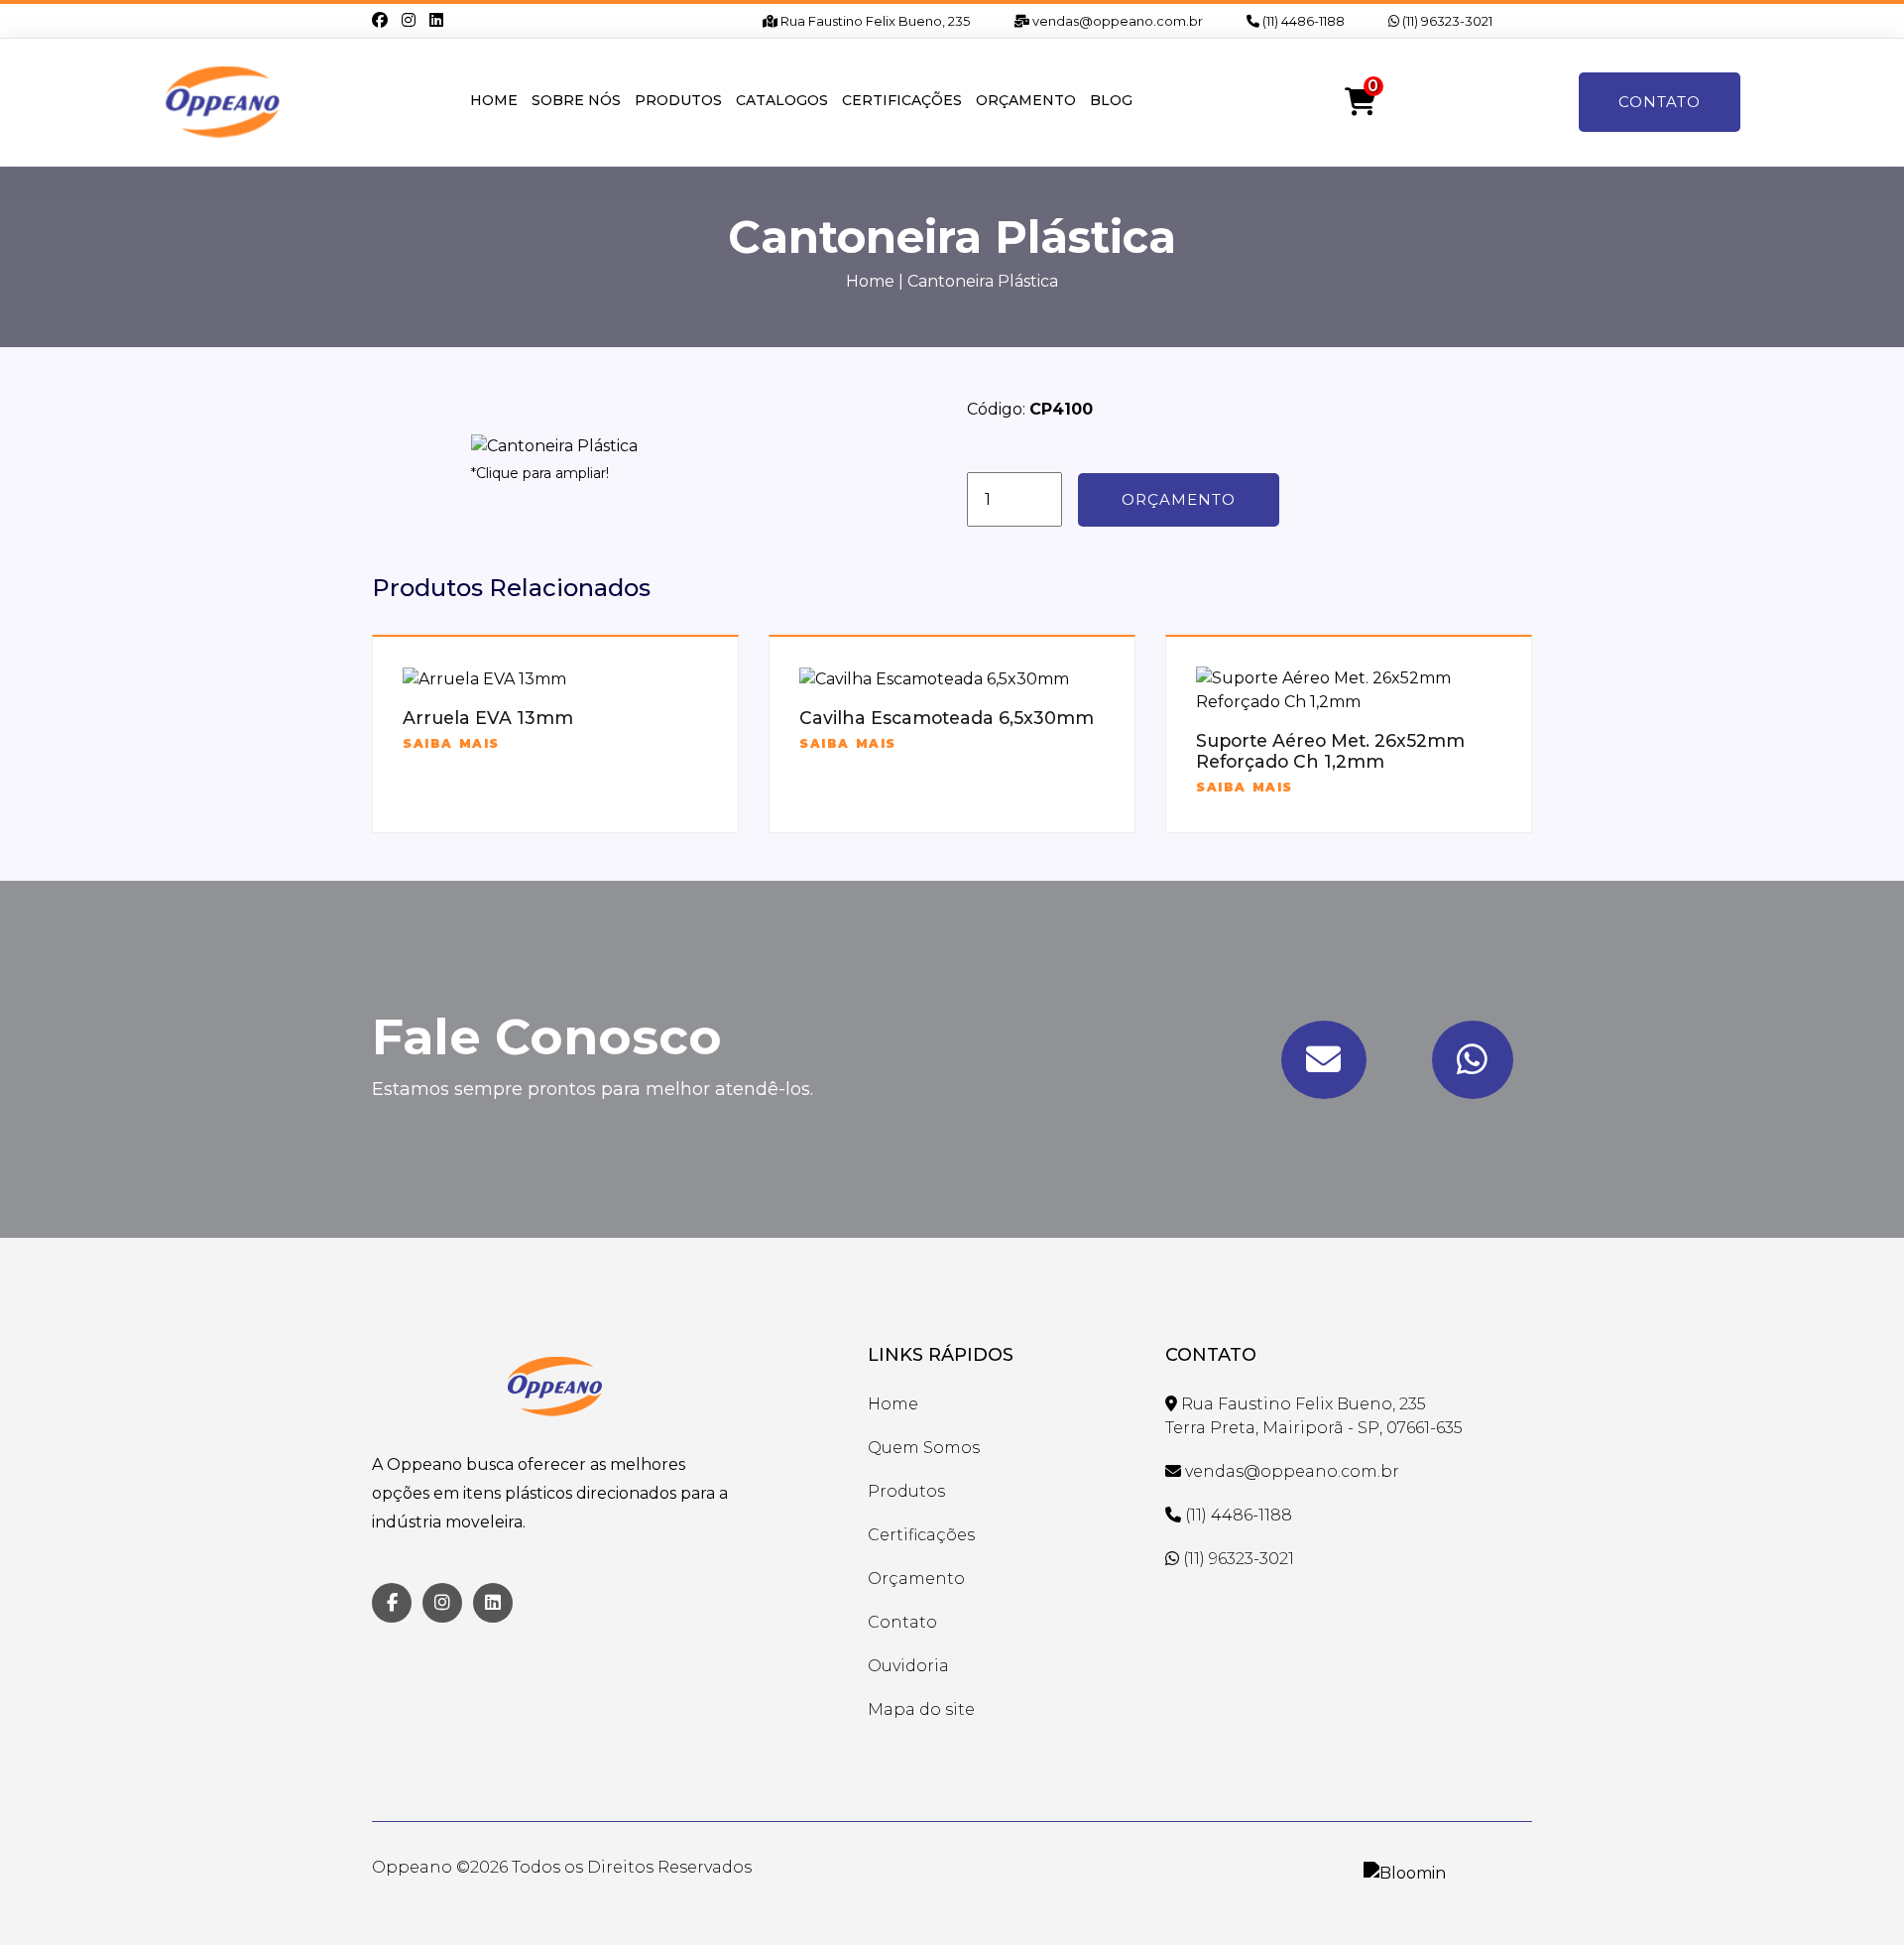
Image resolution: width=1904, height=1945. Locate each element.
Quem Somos (924, 1448)
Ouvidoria (908, 1666)
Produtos (678, 100)
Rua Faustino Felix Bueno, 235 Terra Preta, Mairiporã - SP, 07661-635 (1314, 1416)
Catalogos (782, 100)
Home (494, 100)
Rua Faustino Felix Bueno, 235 (874, 21)
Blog (1111, 100)
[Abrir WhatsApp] (1854, 1895)
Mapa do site (921, 1709)
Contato (1660, 102)
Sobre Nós (576, 100)
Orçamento (1026, 100)
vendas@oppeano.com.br (1116, 21)
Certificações (902, 100)
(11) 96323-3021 (1446, 21)
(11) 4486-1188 (1302, 21)
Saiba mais (451, 743)
